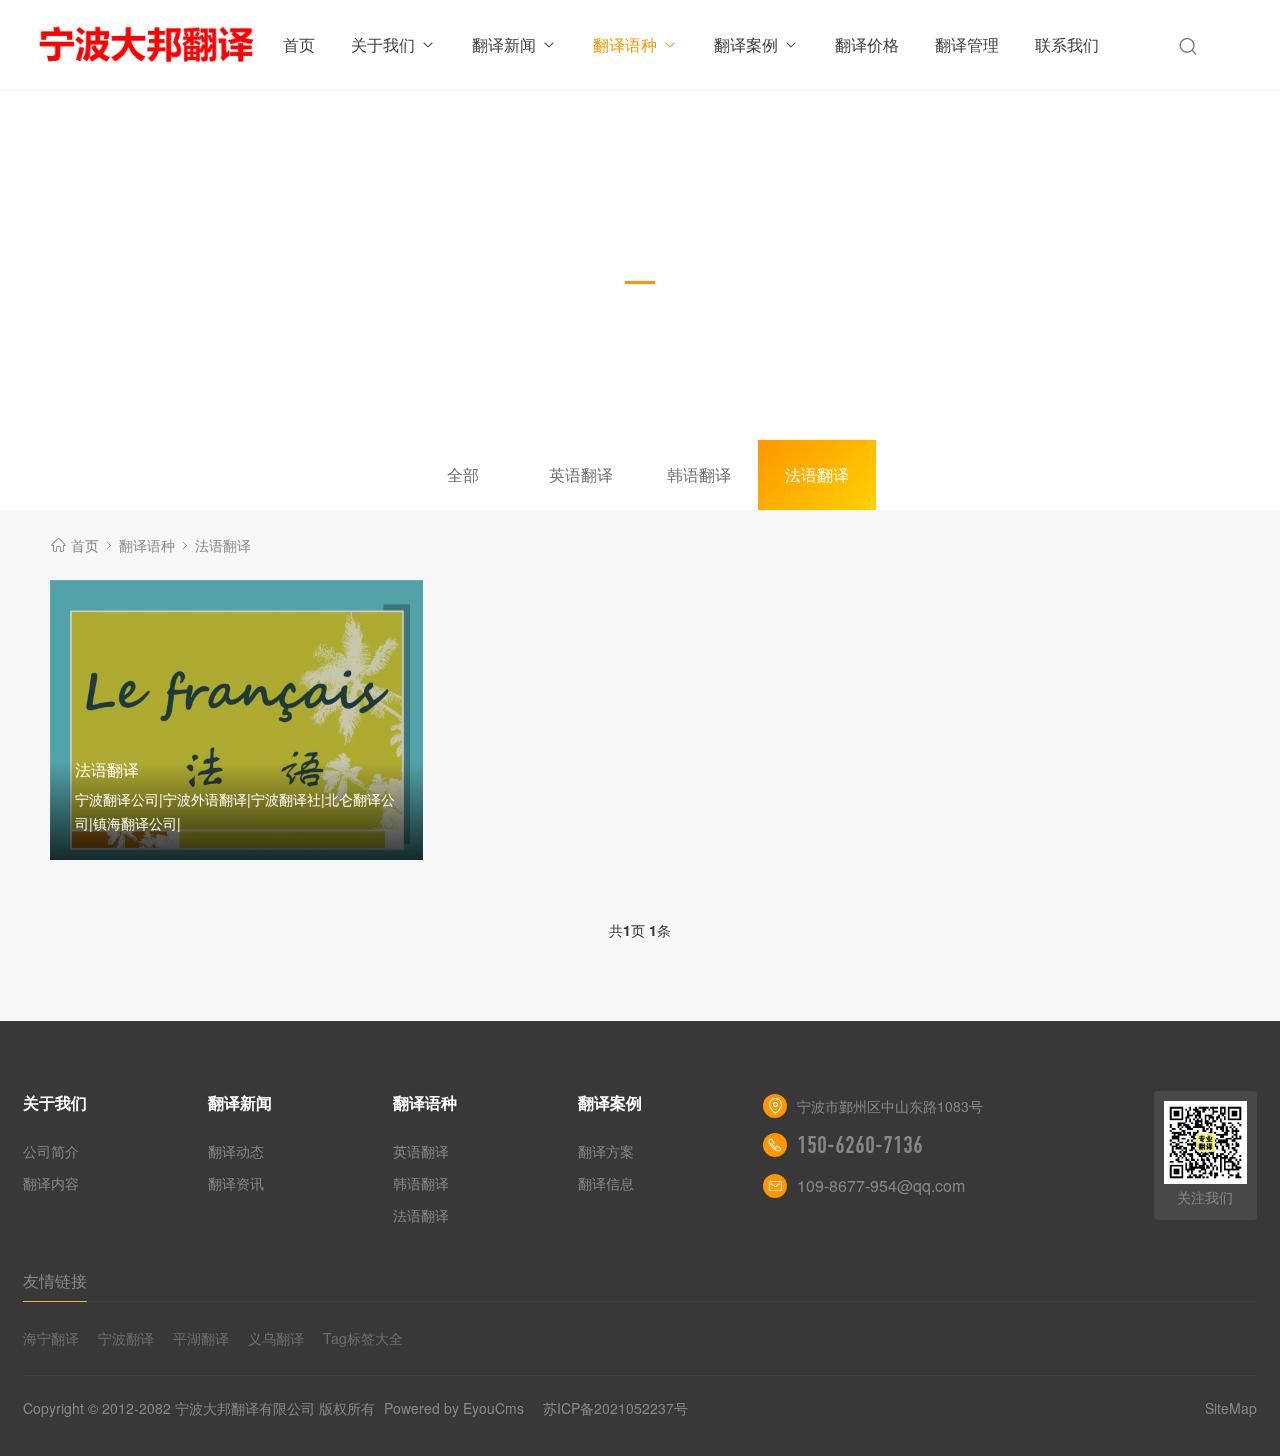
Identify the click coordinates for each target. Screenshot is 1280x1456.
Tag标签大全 (363, 1338)
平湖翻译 (201, 1338)
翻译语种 (625, 44)
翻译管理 (967, 44)
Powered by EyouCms (452, 1408)
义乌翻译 (276, 1338)
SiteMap (1231, 1408)
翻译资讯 (236, 1183)
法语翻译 (817, 474)
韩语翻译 (699, 474)
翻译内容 (51, 1183)
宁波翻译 (126, 1338)
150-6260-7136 (860, 1145)
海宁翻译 (51, 1338)
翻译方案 (606, 1151)
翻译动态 (236, 1151)
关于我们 (383, 44)
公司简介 (51, 1151)
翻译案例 (746, 44)
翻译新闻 (504, 44)
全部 (463, 474)
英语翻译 (581, 474)
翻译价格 (867, 44)
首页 (299, 44)
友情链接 (55, 1280)
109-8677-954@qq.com (881, 1185)
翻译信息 (606, 1183)
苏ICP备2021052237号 (615, 1408)
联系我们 (1067, 44)
